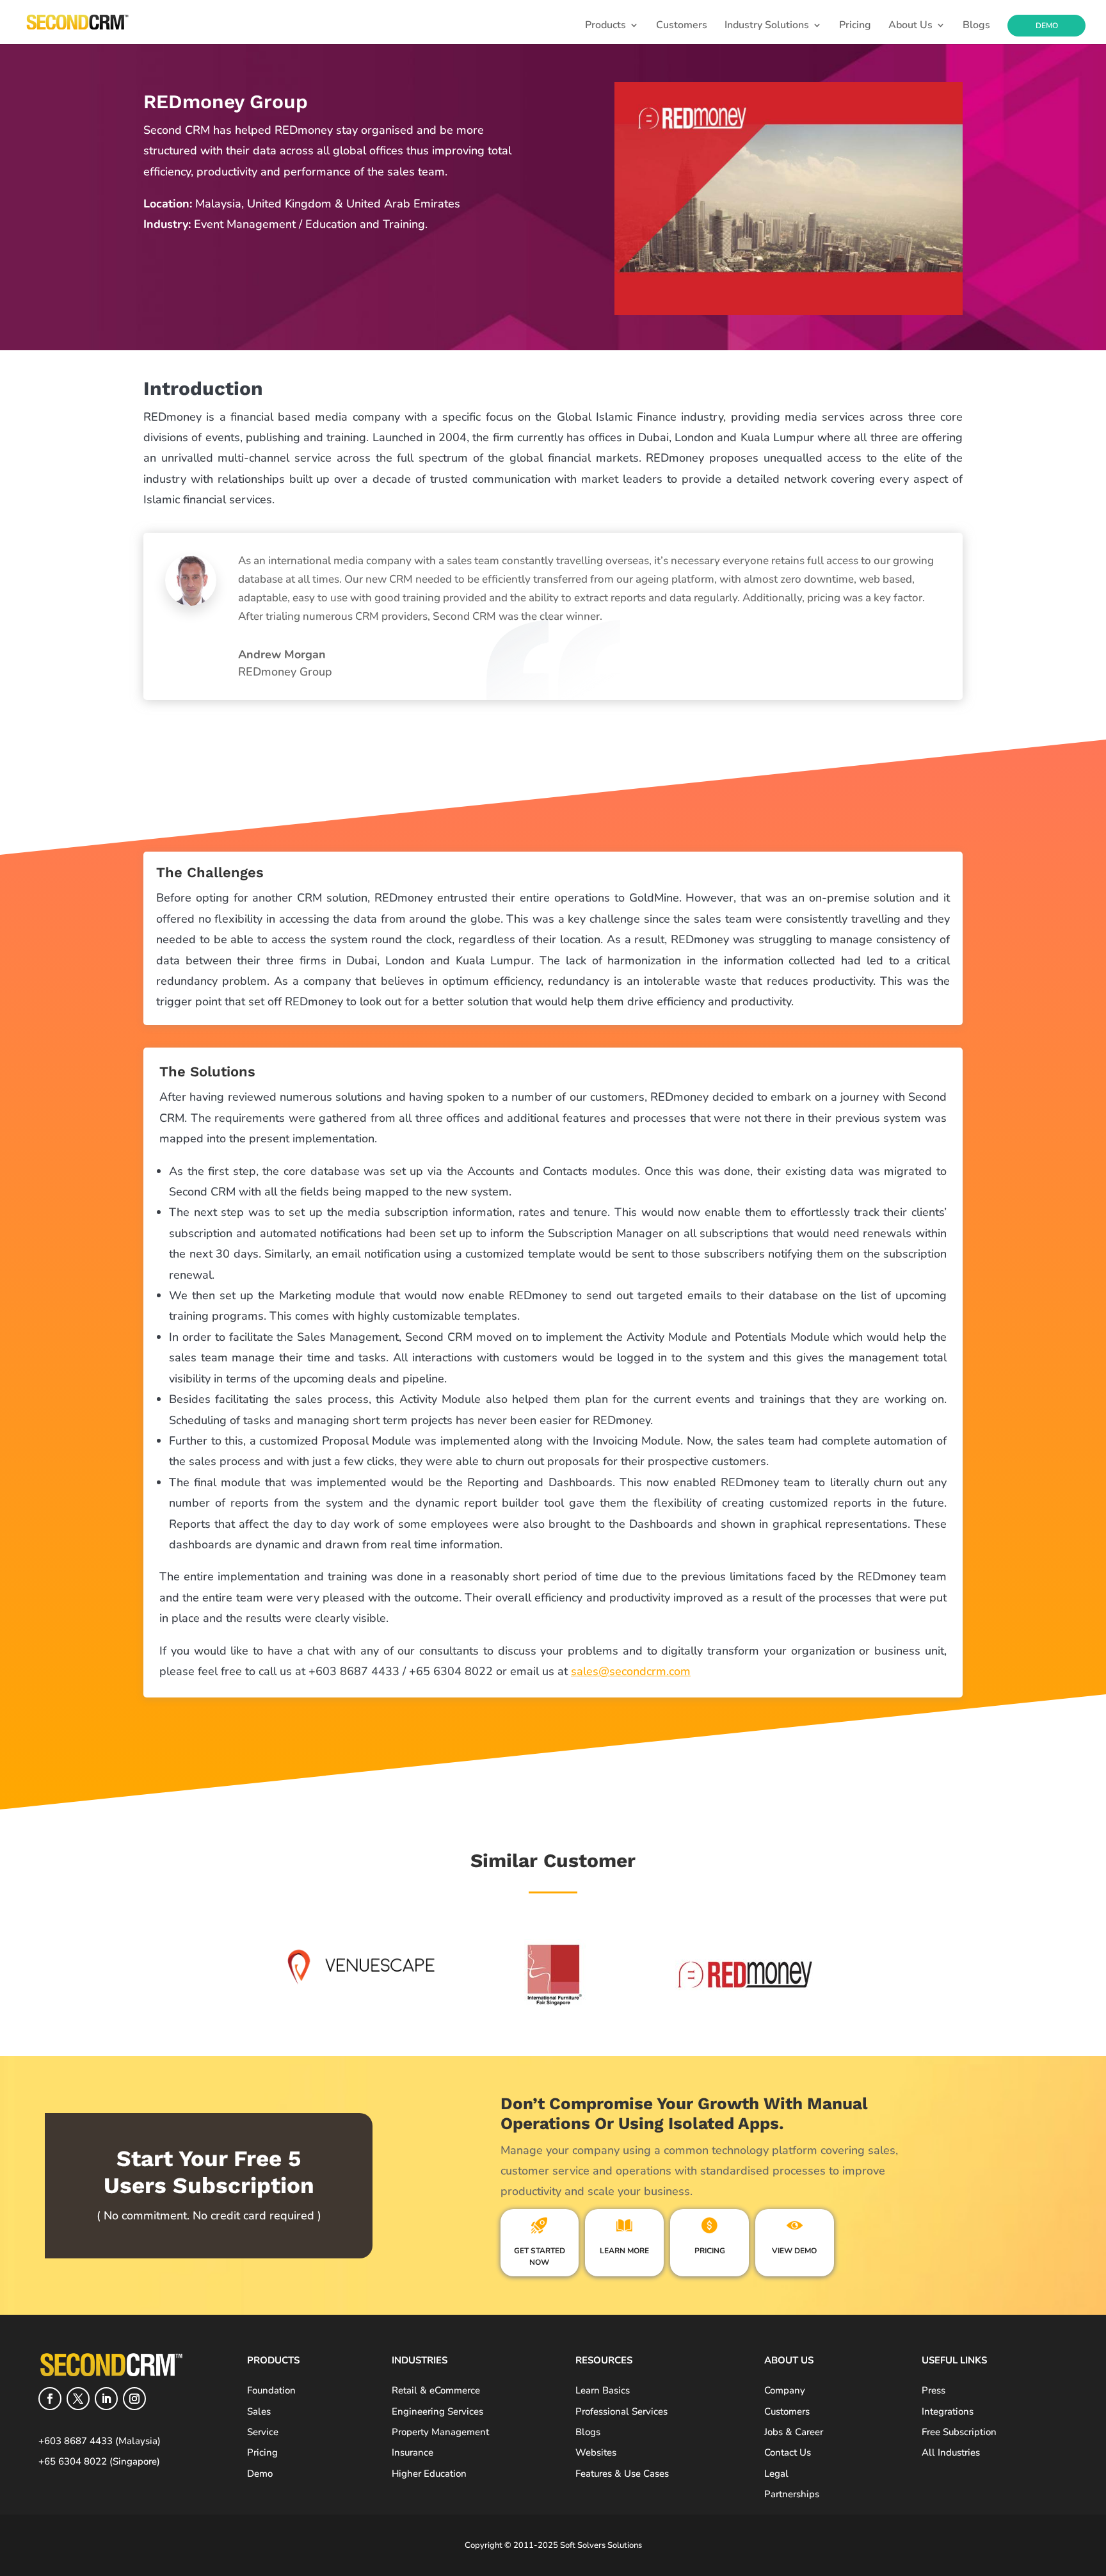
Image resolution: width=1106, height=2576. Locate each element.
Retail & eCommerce (436, 2390)
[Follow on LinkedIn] (106, 2399)
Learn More (624, 2251)
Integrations (948, 2411)
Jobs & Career (794, 2432)
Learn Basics (603, 2390)
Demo (1047, 26)
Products (605, 26)
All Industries (951, 2452)
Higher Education (429, 2474)
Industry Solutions (767, 26)
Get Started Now (540, 2256)
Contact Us (788, 2452)
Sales (259, 2411)
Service (263, 2432)
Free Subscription (959, 2432)
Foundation (271, 2390)
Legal (776, 2474)
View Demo (794, 2251)
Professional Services (621, 2411)
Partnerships (792, 2494)
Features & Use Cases (622, 2474)
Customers (682, 26)
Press (934, 2390)
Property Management (440, 2432)
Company (785, 2390)
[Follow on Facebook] (50, 2399)
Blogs (976, 26)
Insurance (413, 2452)
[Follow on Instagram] (134, 2399)
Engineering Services (437, 2411)
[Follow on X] (78, 2399)
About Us (910, 26)
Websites (596, 2452)
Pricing (855, 26)
